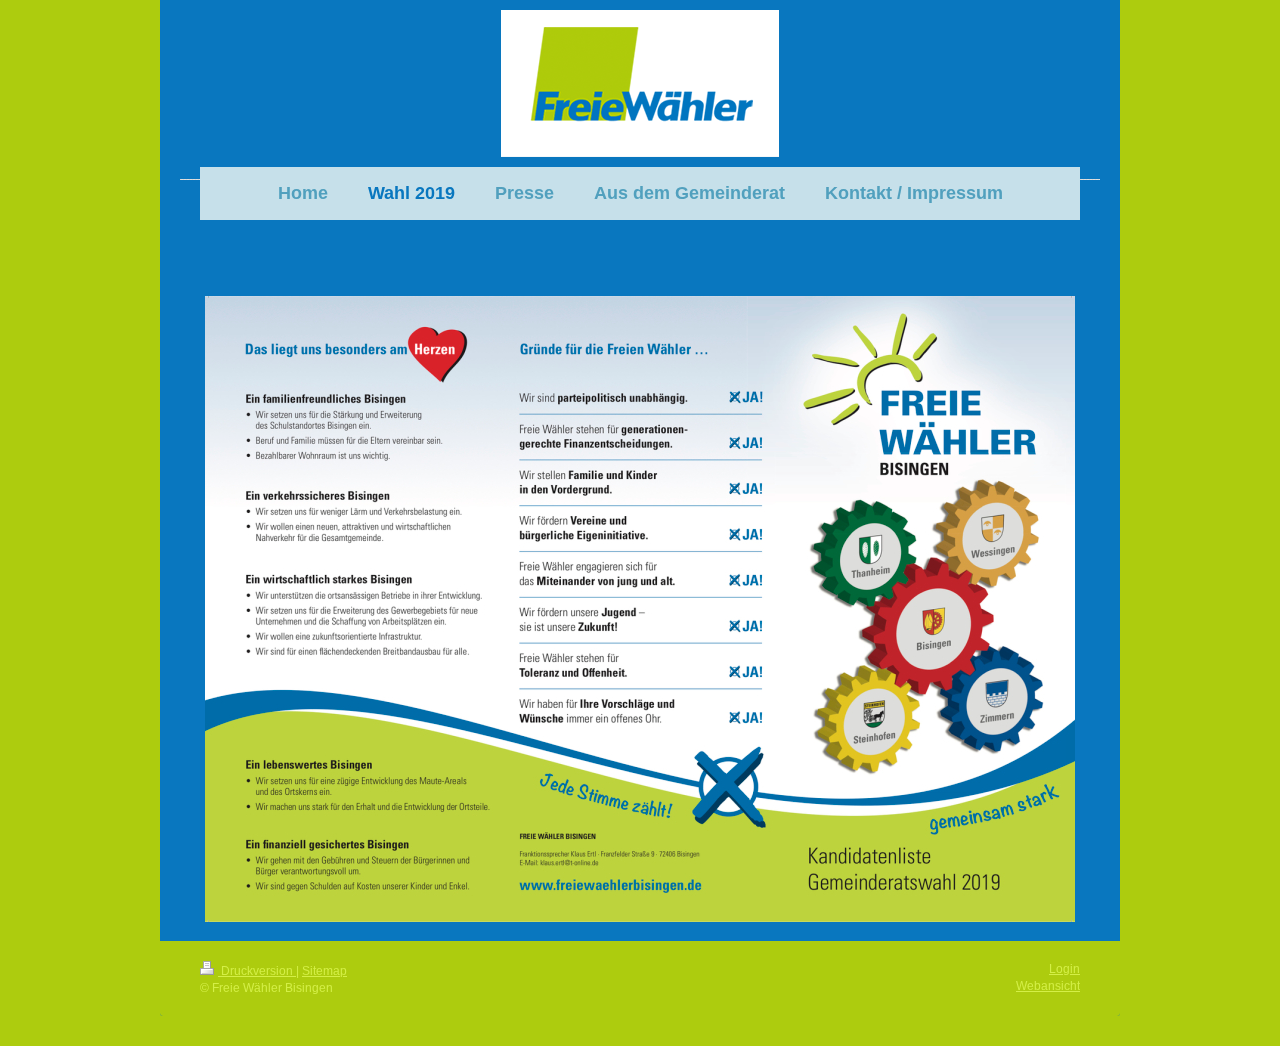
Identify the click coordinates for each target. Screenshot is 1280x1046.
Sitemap (324, 971)
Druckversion (257, 971)
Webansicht (1048, 986)
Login (1064, 969)
